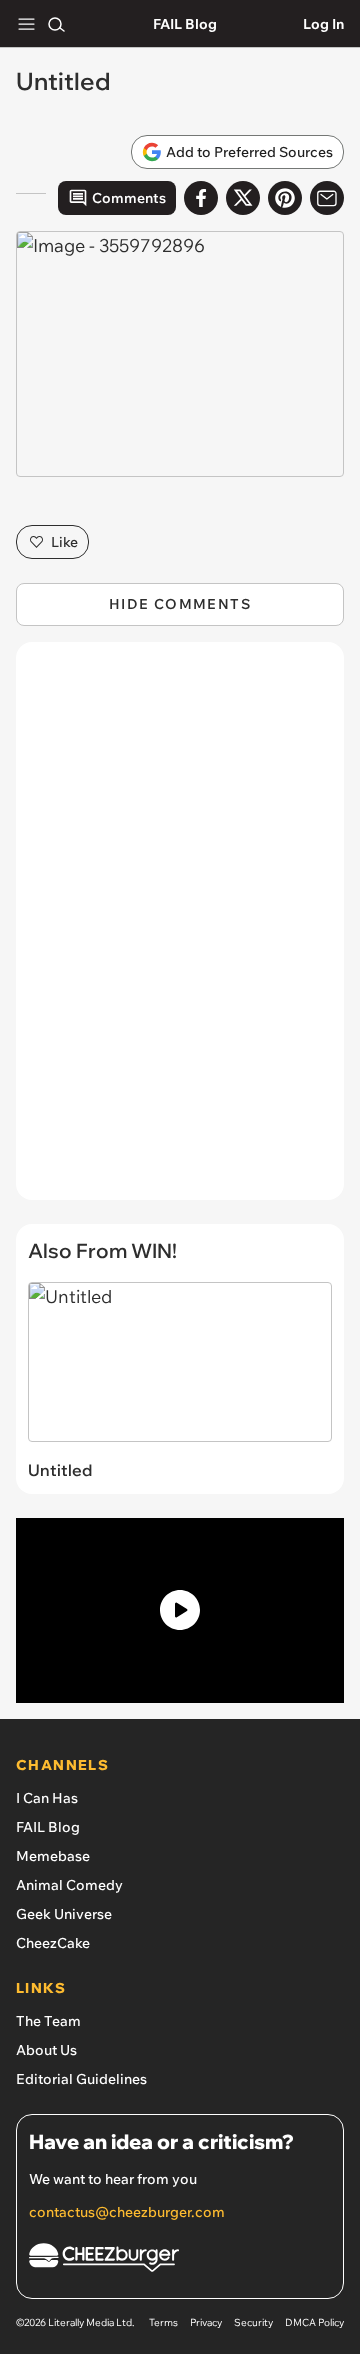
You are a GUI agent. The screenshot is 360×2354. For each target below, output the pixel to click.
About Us (46, 2050)
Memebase (53, 1856)
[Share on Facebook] (201, 198)
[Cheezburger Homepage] (180, 2260)
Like (64, 542)
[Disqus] (180, 931)
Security (253, 2322)
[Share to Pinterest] (285, 198)
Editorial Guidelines (81, 2079)
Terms (163, 2322)
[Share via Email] (327, 198)
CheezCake (53, 1943)
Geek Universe (64, 1914)
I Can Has (47, 1798)
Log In (323, 24)
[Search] (56, 24)
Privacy (206, 2322)
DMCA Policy (314, 2322)
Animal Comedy (69, 1885)
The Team (48, 2021)
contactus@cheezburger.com (127, 2212)
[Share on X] (243, 198)
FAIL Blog (185, 24)
